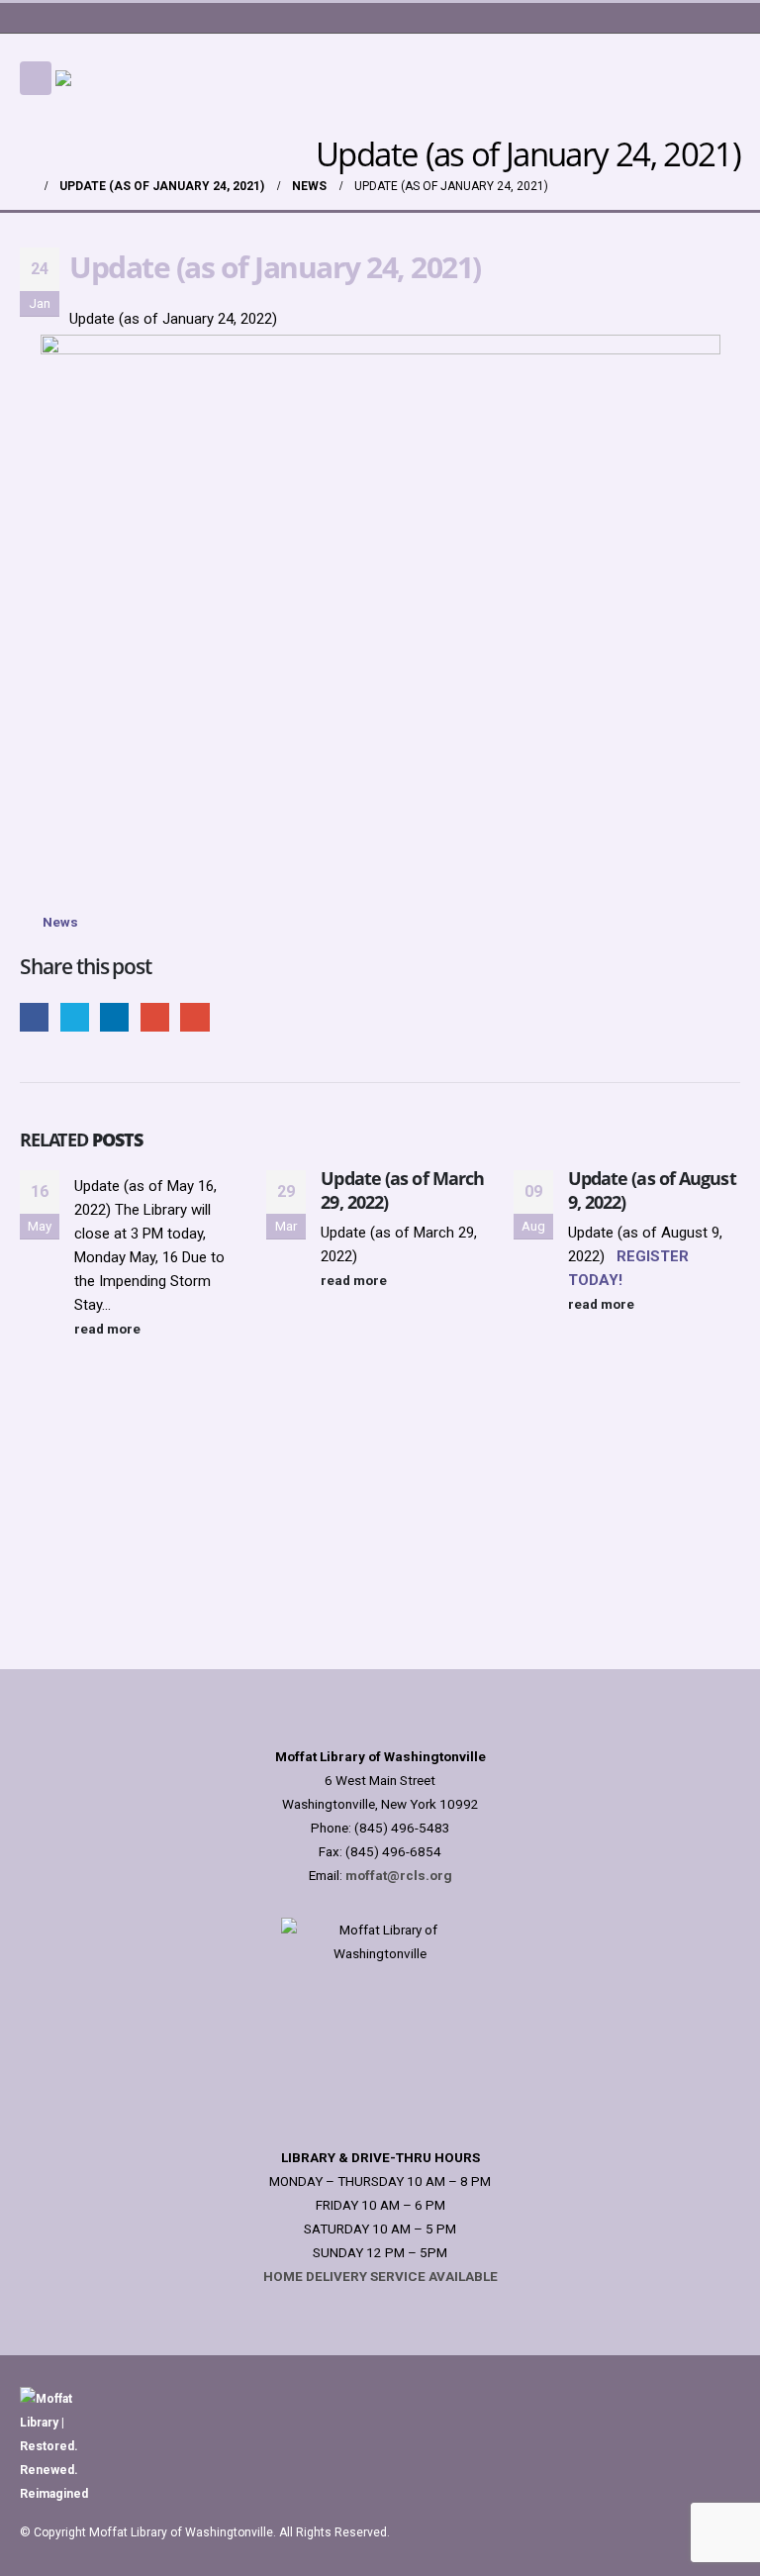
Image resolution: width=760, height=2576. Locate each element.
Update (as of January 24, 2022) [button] (173, 319)
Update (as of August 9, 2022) (652, 1189)
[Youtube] (700, 18)
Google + (155, 1017)
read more (109, 1329)
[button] (36, 78)
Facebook (34, 1017)
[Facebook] (671, 18)
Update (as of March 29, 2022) (402, 1189)
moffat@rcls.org (399, 1875)
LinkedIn (114, 1017)
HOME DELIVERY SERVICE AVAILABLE (380, 2276)
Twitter (75, 1017)
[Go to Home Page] (26, 186)
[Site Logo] (154, 78)
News (60, 922)
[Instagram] (727, 18)
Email (194, 1017)
